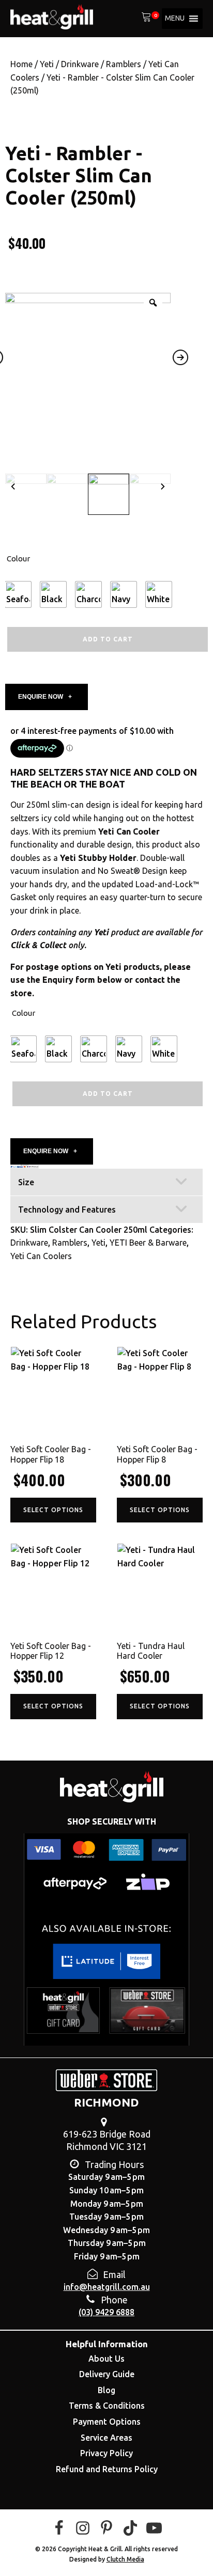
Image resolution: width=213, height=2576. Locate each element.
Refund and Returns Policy (107, 2469)
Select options (53, 1510)
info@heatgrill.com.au (107, 2287)
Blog (106, 2390)
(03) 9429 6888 (106, 2312)
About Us (106, 2359)
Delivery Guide (107, 2374)
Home (21, 64)
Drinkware (80, 64)
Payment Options (107, 2422)
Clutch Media (125, 2559)
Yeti (47, 64)
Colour (18, 559)
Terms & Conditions (107, 2406)
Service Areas (106, 2438)
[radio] (18, 594)
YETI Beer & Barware (148, 1243)
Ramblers (124, 64)
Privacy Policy (106, 2453)
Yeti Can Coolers (41, 1256)
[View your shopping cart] (146, 19)
